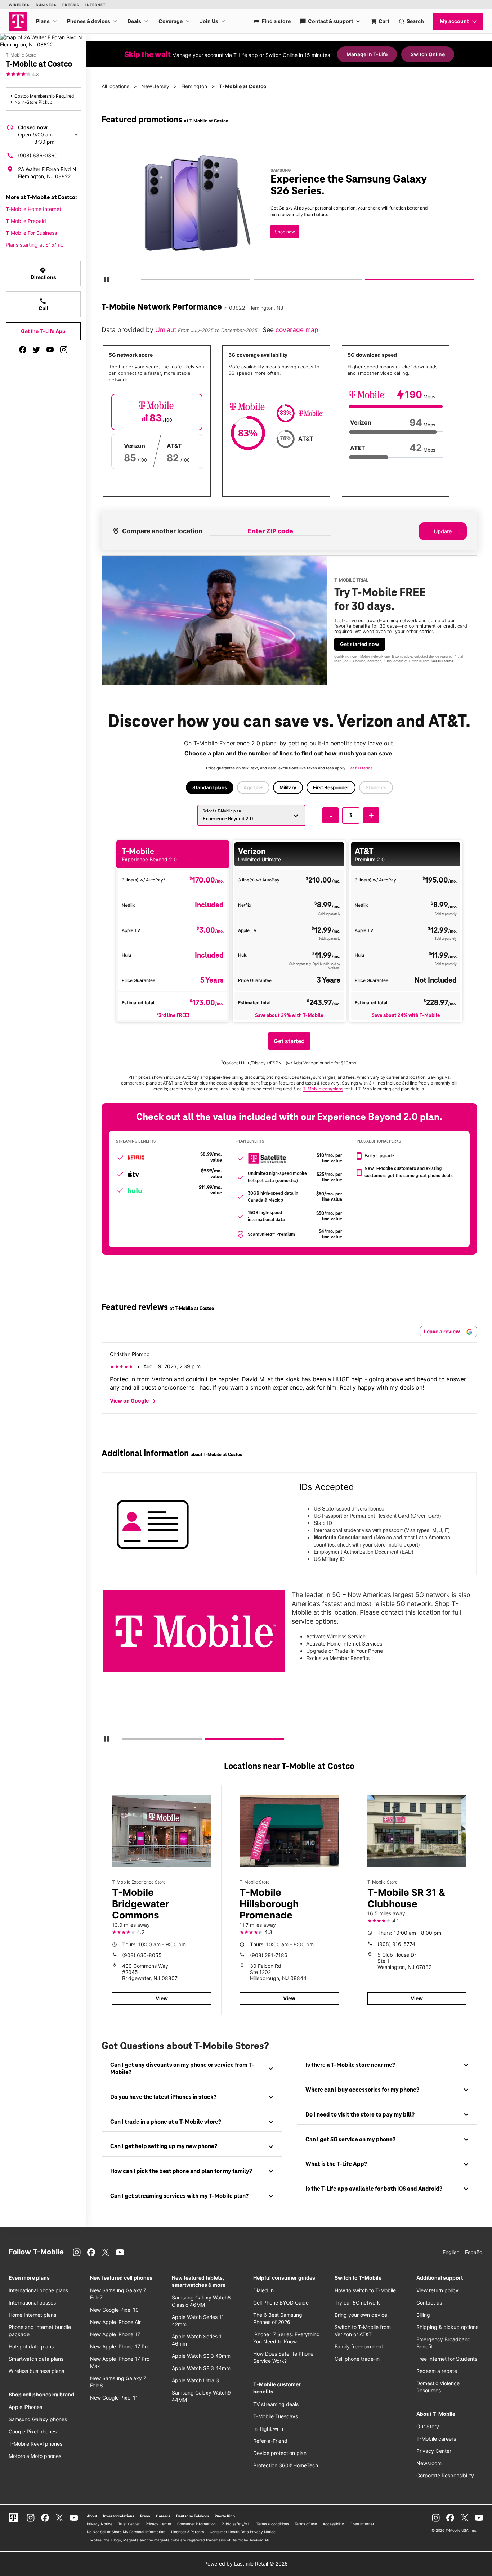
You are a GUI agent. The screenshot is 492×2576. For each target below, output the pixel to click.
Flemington (194, 86)
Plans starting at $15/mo (35, 245)
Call (43, 304)
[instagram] (64, 350)
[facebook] (23, 350)
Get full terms (278, 236)
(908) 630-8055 (142, 1955)
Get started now (360, 644)
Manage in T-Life (367, 54)
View (162, 1998)
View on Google (134, 1401)
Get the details (289, 210)
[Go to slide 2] (256, 281)
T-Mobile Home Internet (33, 209)
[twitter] (36, 350)
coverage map (297, 330)
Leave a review (442, 1331)
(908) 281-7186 (269, 1955)
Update (443, 531)
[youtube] (50, 350)
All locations (115, 86)
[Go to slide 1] (143, 281)
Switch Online (428, 54)
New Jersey (155, 86)
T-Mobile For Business (31, 233)
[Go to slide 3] (368, 281)
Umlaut (167, 330)
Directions (43, 273)
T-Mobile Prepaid (26, 221)
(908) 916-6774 (396, 1944)
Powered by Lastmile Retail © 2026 (246, 2564)
